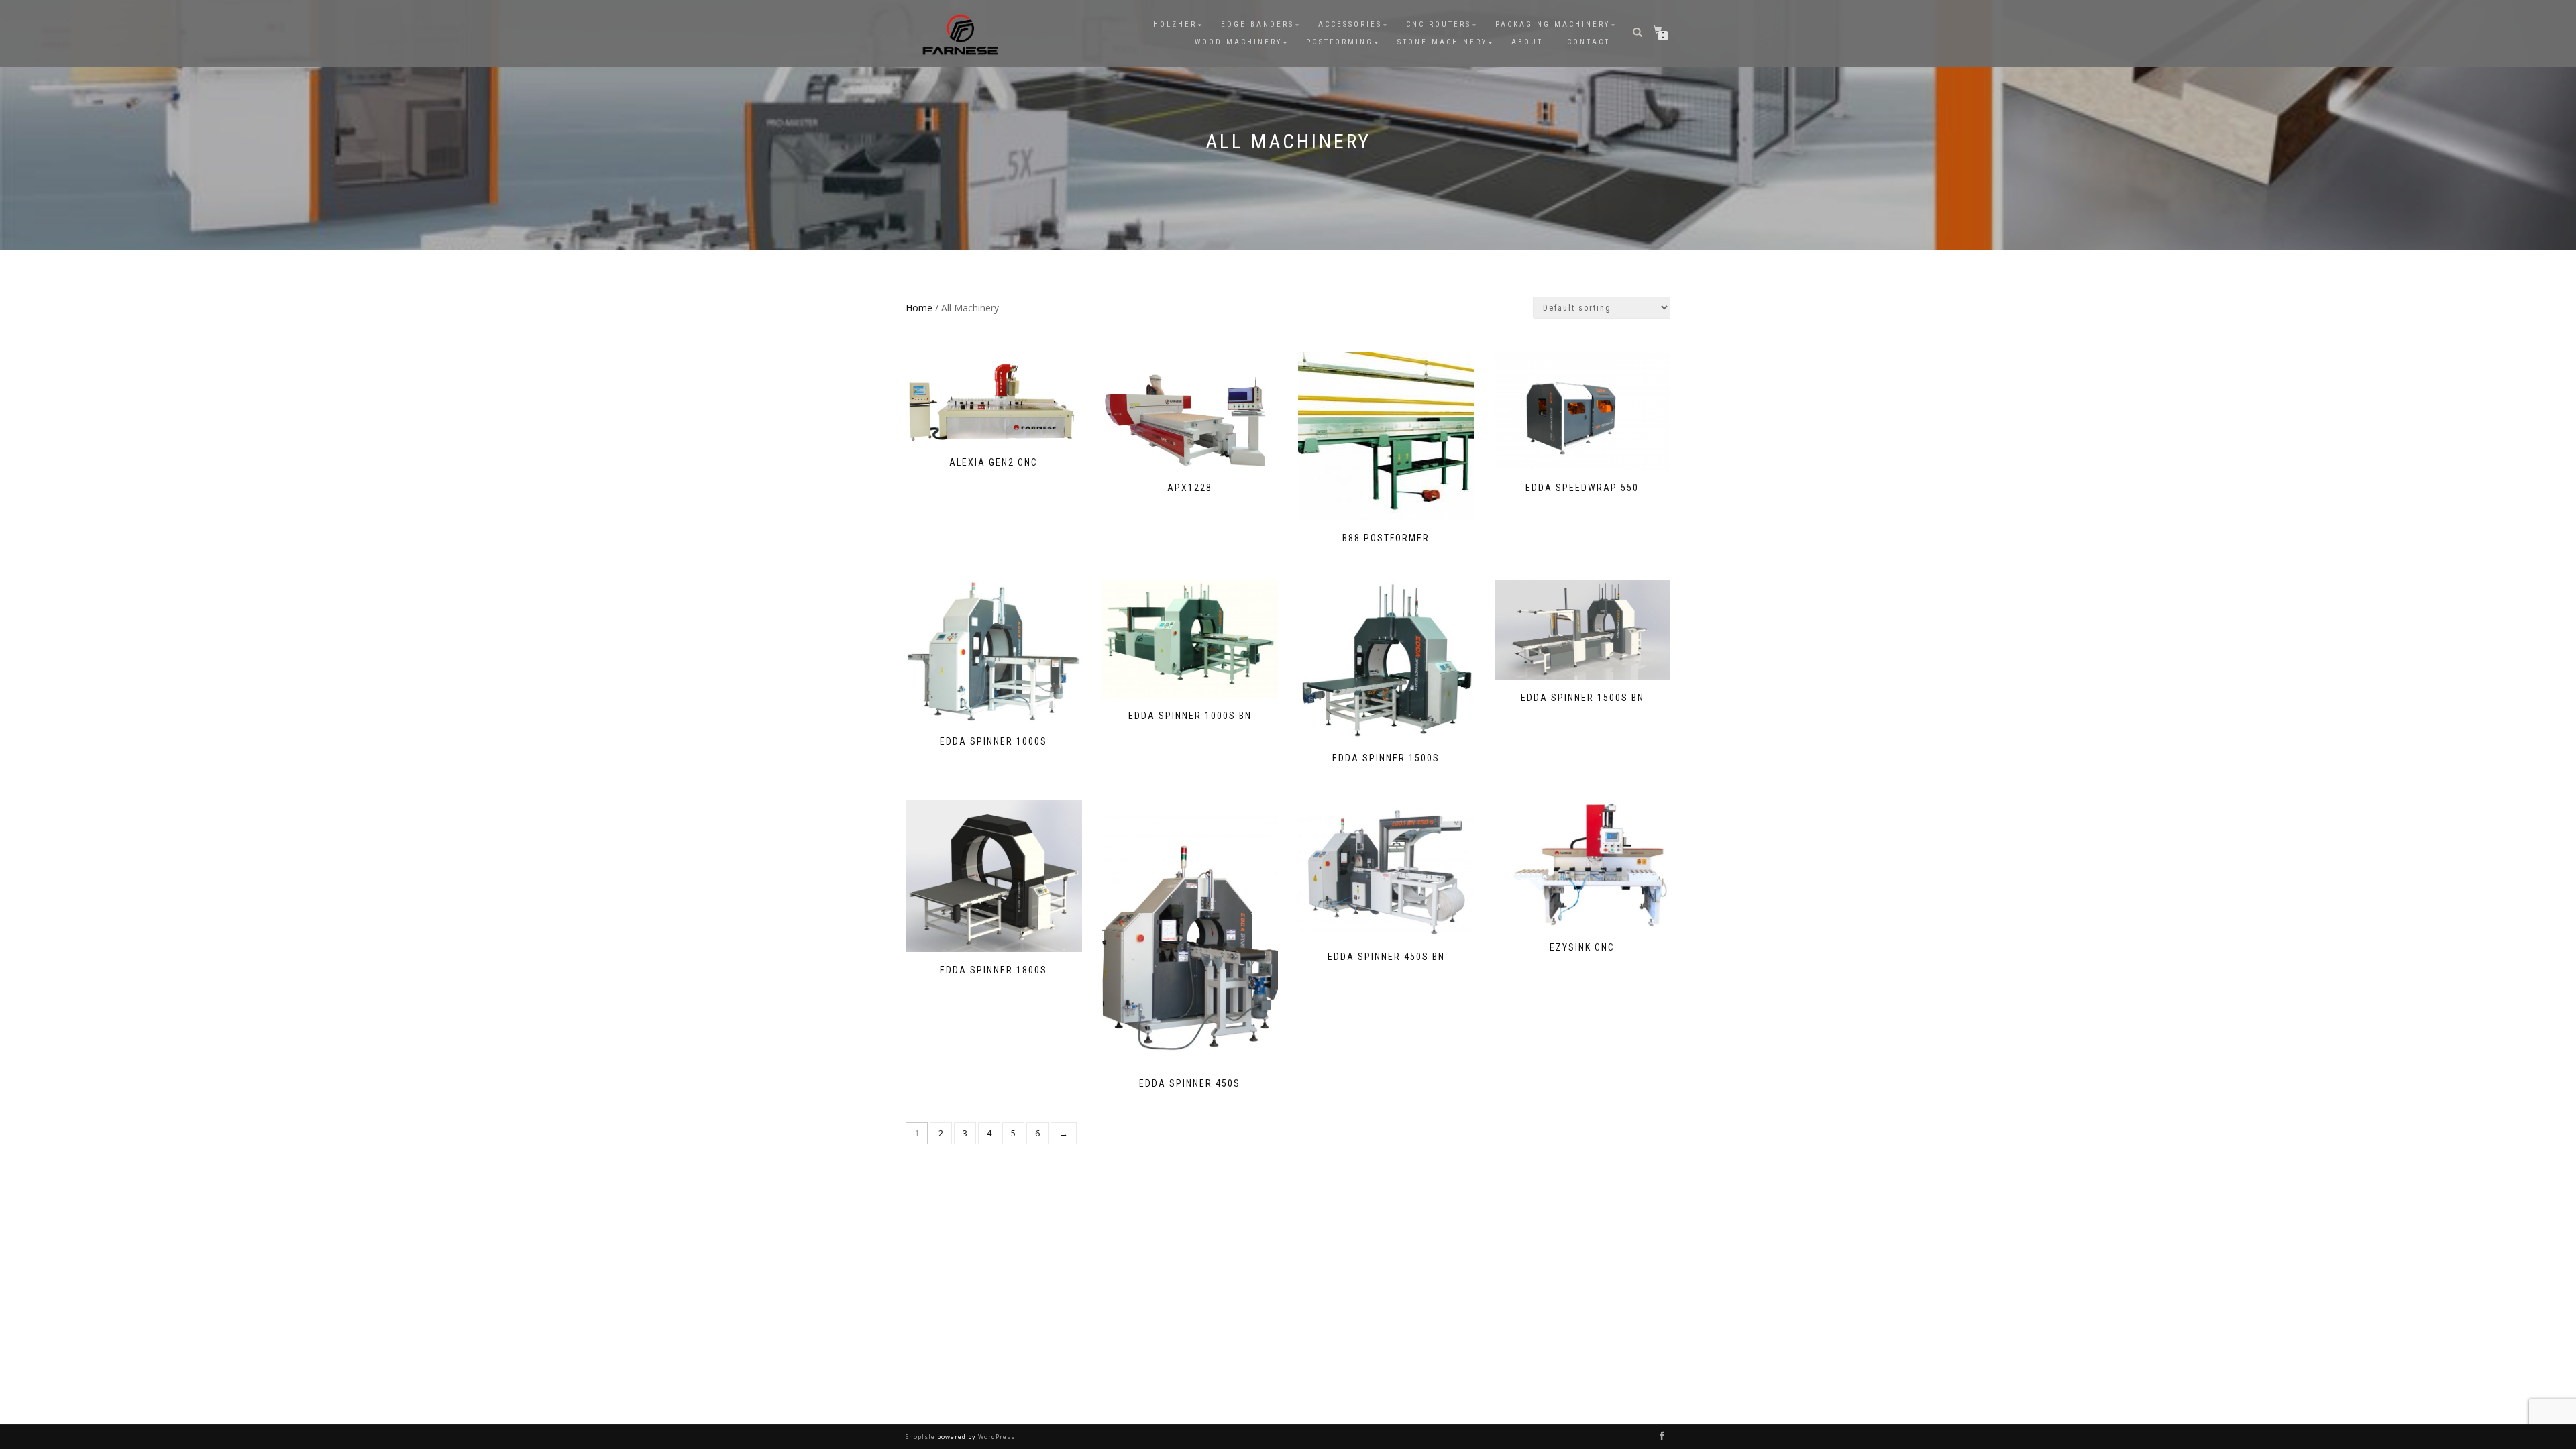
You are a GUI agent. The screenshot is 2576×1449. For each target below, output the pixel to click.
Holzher (1175, 24)
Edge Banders (1257, 24)
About (1527, 42)
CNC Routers (1439, 24)
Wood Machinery (1238, 42)
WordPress (996, 1437)
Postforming (1340, 42)
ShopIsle (921, 1437)
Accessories (1350, 24)
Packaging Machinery (1553, 24)
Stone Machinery (1442, 42)
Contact (1589, 42)
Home (919, 308)
